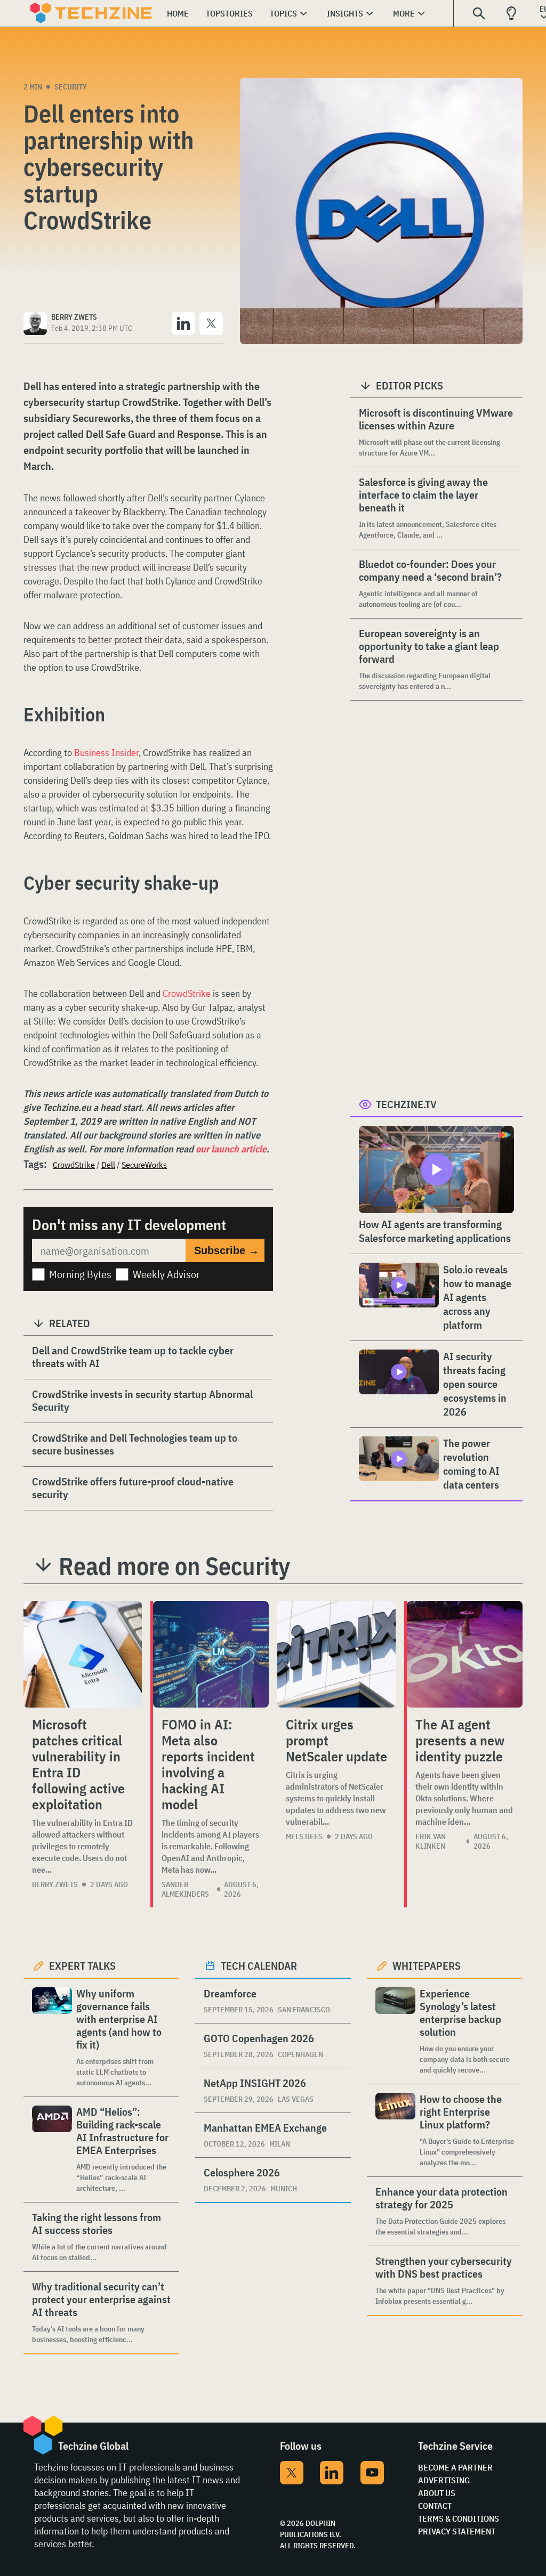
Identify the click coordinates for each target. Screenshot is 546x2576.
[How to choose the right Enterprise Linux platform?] (395, 2130)
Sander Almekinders (185, 1889)
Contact (435, 2506)
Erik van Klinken (431, 1841)
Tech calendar (259, 1966)
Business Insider (106, 753)
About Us (437, 2493)
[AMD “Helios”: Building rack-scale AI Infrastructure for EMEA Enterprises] (52, 2150)
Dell (108, 1165)
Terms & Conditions (459, 2518)
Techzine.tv (406, 1104)
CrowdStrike (187, 993)
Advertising (444, 2480)
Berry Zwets (55, 1884)
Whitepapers (427, 1966)
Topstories (229, 13)
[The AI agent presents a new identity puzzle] (465, 1654)
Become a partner (455, 2467)
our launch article (231, 1149)
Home (178, 13)
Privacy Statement (457, 2531)
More (404, 13)
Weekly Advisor (166, 1274)
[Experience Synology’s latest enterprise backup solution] (395, 2031)
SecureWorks (144, 1165)
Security (71, 87)
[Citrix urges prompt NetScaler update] (336, 1654)
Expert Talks (82, 1966)
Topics (283, 13)
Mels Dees (304, 1836)
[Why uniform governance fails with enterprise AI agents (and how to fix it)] (52, 2038)
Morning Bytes (80, 1274)
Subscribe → (227, 1250)
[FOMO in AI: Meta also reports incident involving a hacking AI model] (211, 1654)
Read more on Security (174, 1566)
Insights (345, 13)
